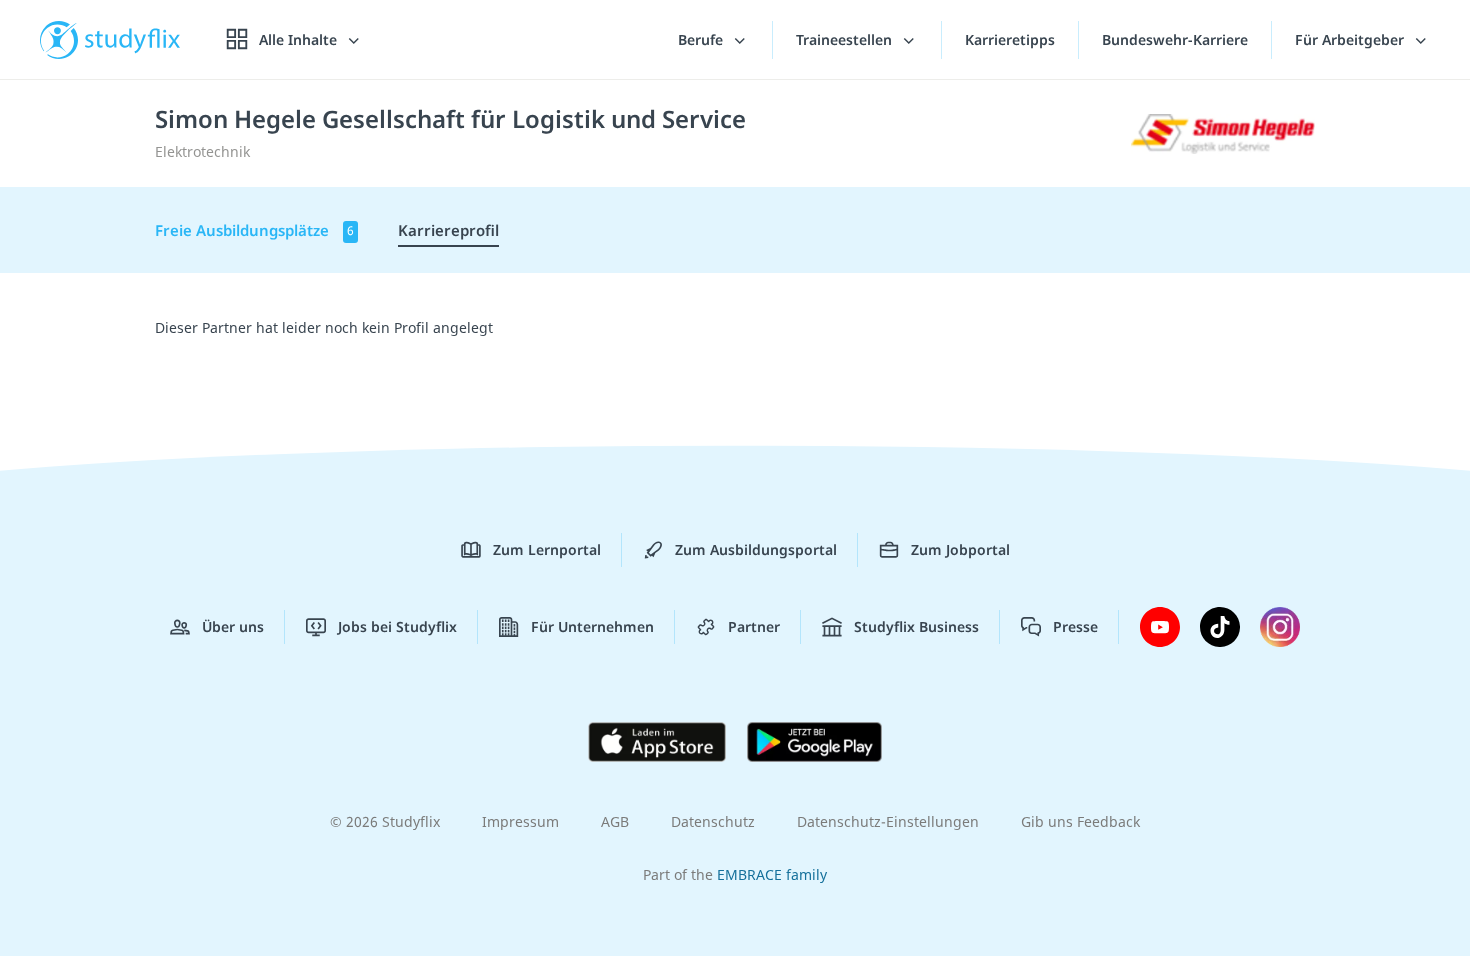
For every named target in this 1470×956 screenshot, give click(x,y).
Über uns (233, 626)
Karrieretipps (1010, 39)
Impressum (520, 821)
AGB (615, 821)
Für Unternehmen (592, 626)
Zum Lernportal (547, 549)
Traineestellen (846, 39)
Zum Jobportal (960, 549)
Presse (1075, 626)
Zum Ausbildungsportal (756, 549)
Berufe (702, 39)
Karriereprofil (448, 230)
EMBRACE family (772, 874)
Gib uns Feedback (1080, 821)
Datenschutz (713, 821)
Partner (754, 626)
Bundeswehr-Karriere (1175, 39)
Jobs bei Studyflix (397, 626)
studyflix (133, 39)
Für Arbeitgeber (1351, 39)
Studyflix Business (916, 626)
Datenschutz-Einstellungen (888, 821)
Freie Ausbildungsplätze (254, 230)
